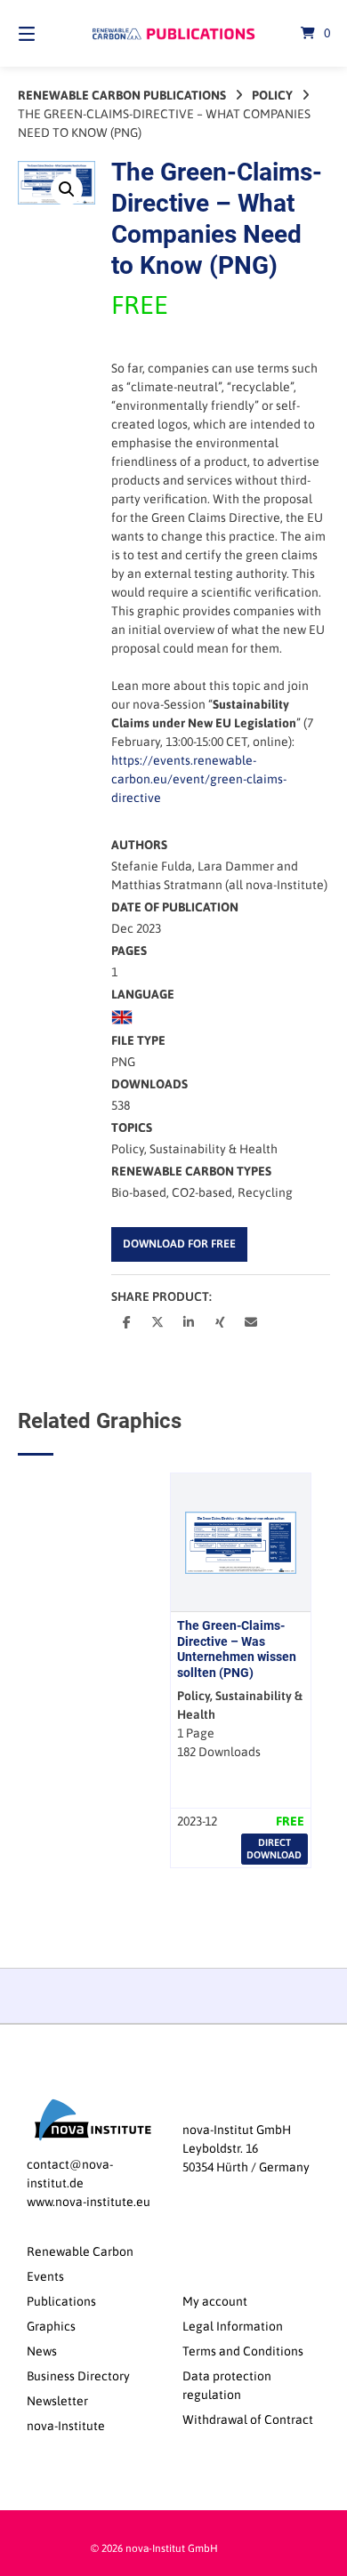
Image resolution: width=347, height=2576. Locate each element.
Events (45, 2276)
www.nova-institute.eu (89, 2202)
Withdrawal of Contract (248, 2420)
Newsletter (57, 2401)
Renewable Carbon (80, 2251)
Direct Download (274, 1848)
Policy (272, 95)
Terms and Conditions (243, 2351)
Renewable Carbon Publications (122, 95)
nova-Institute (66, 2426)
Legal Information (233, 2326)
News (42, 2351)
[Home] (173, 34)
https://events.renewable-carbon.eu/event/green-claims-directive (199, 779)
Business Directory (78, 2376)
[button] (67, 189)
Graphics (51, 2326)
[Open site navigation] (49, 33)
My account (215, 2301)
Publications (61, 2301)
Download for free (179, 1244)
